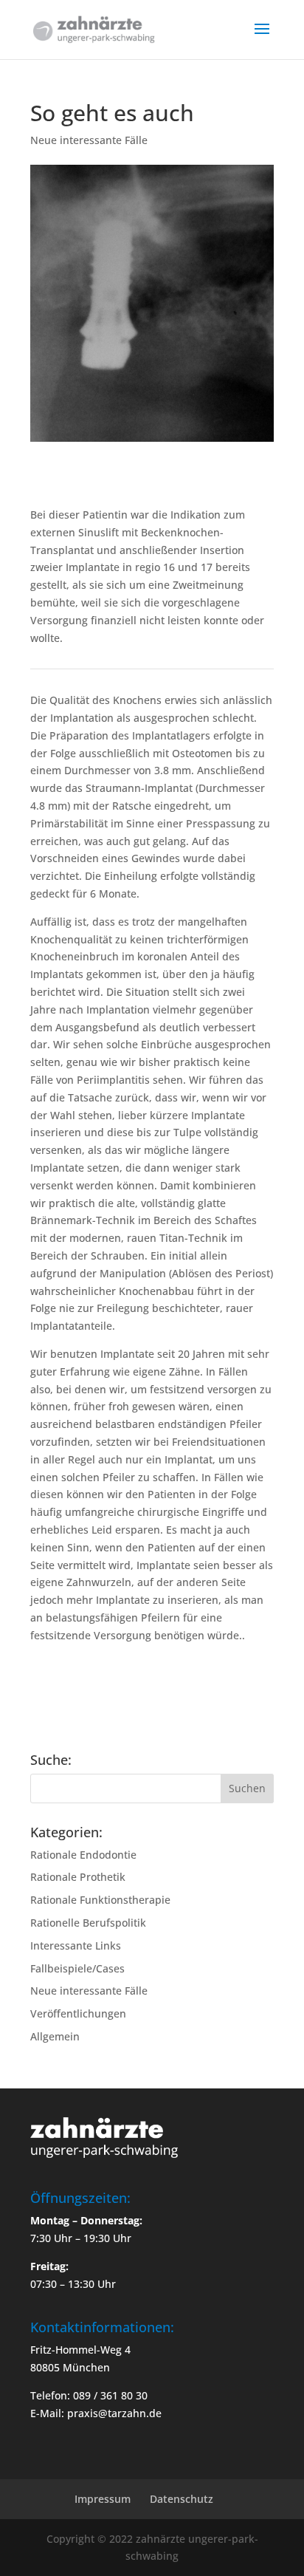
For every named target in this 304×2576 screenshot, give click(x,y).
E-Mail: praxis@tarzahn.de (96, 2413)
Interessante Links (76, 1945)
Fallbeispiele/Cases (77, 1968)
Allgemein (55, 2036)
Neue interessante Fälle (89, 140)
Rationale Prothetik (78, 1877)
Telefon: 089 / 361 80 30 (89, 2395)
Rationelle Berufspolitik (88, 1923)
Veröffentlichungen (78, 2013)
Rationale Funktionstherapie (100, 1900)
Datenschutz (182, 2499)
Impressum (103, 2499)
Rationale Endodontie (83, 1855)
